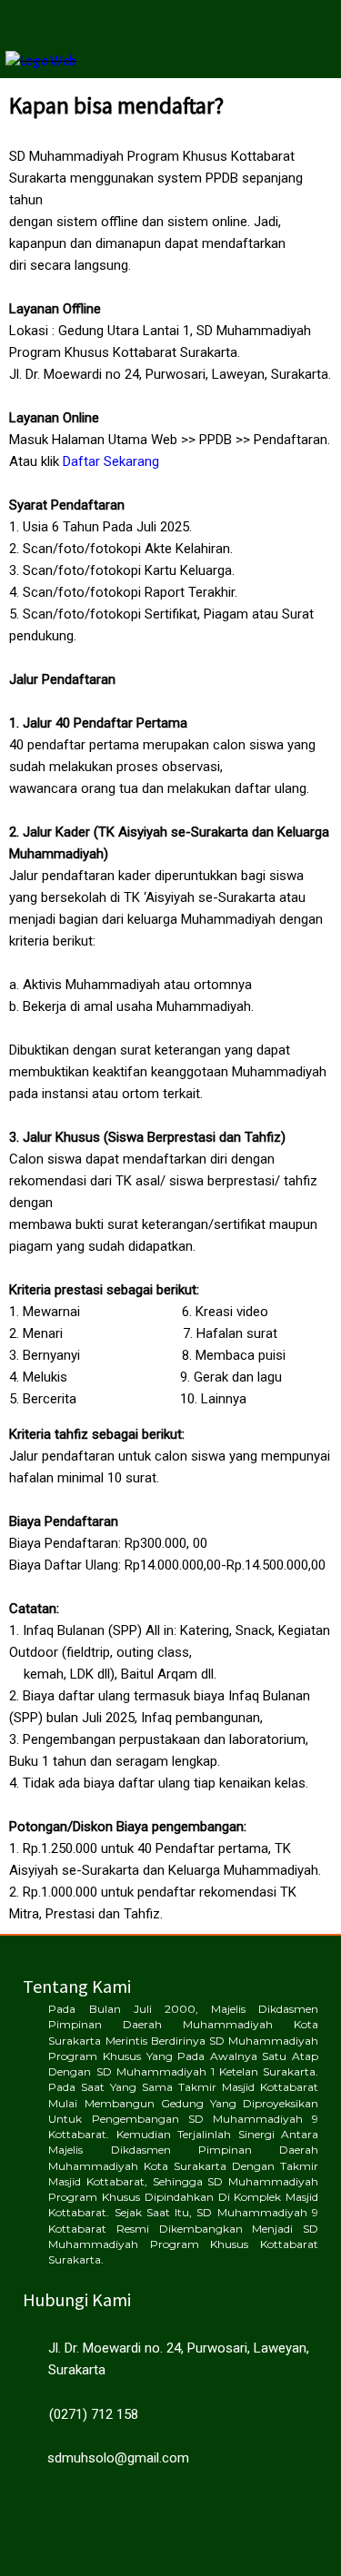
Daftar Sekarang (111, 461)
